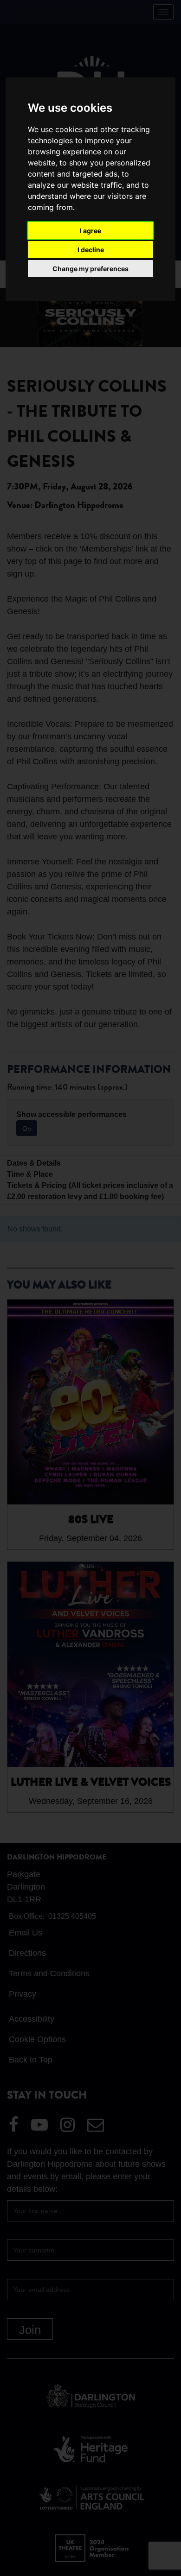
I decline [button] (91, 250)
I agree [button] (90, 231)
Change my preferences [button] (90, 269)
